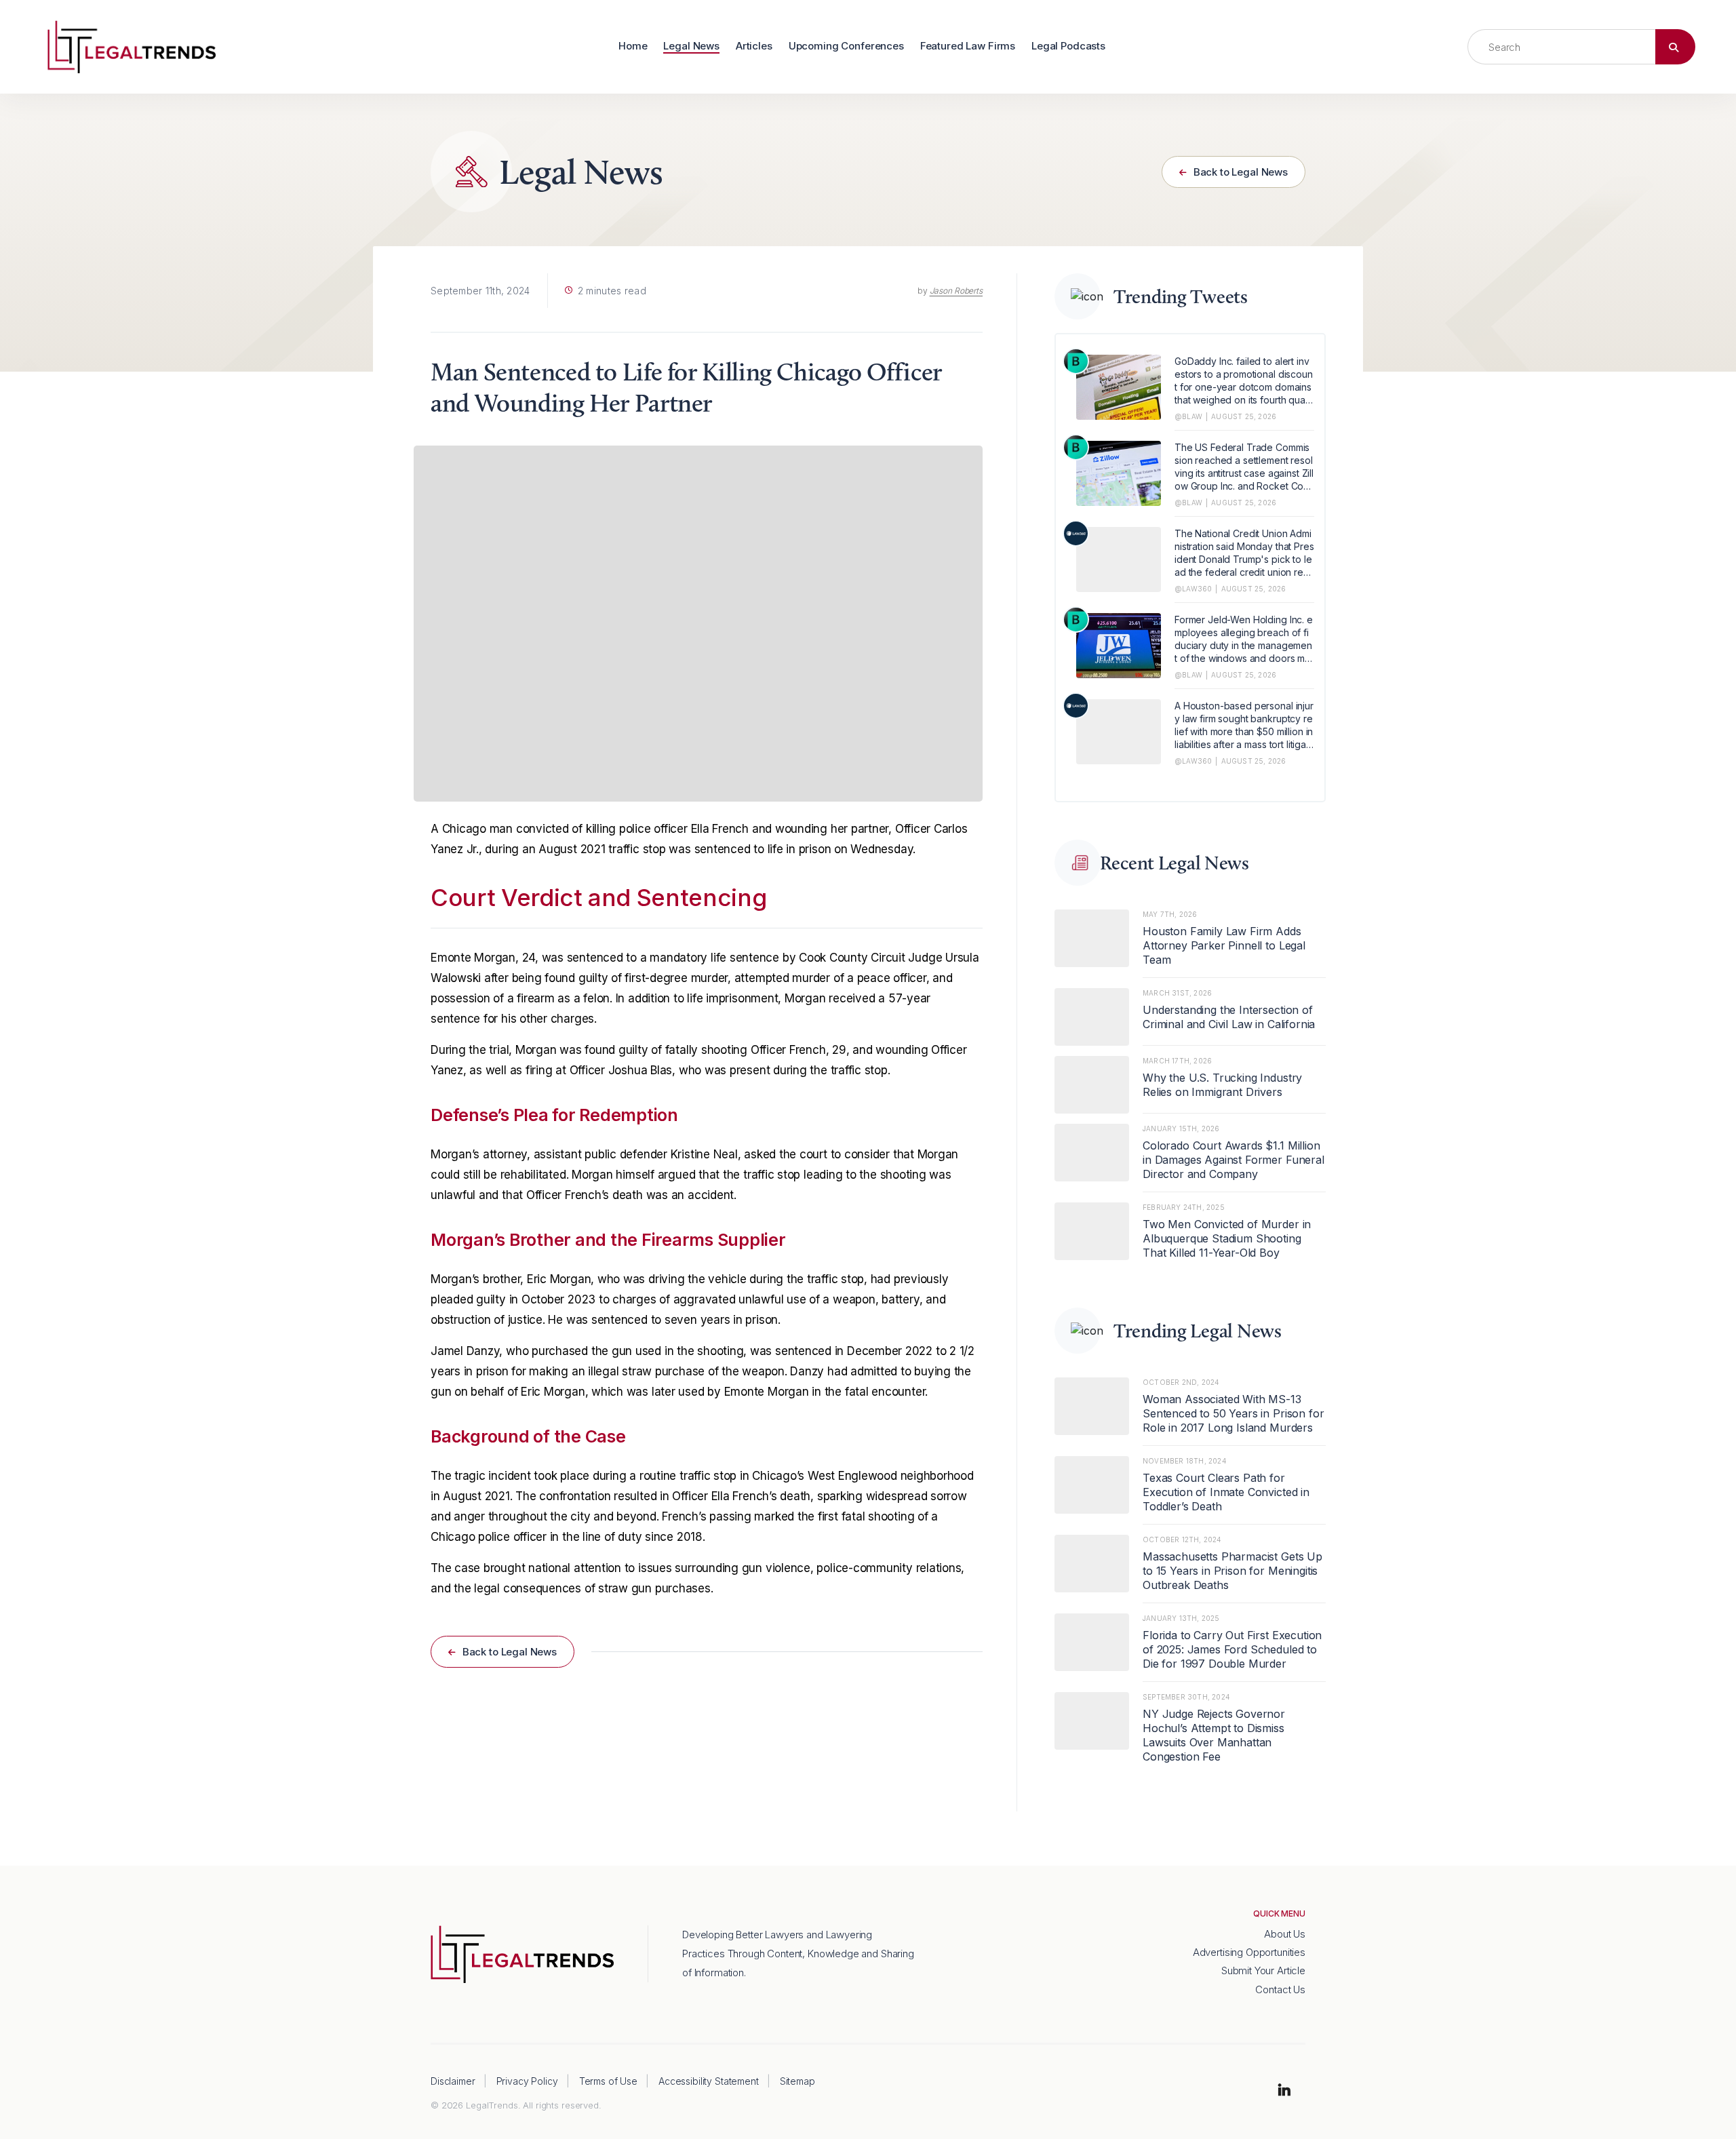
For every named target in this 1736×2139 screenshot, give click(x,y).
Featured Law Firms (968, 46)
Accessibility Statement (709, 2081)
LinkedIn (1284, 2091)
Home (633, 46)
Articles (754, 46)
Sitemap (797, 2081)
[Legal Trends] (132, 45)
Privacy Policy (527, 2081)
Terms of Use (608, 2081)
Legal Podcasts (1068, 46)
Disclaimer (453, 2081)
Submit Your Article (1263, 1970)
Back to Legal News (1239, 172)
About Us (1285, 1934)
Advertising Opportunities (1249, 1952)
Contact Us (1280, 1989)
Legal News (691, 46)
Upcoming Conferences (846, 46)
